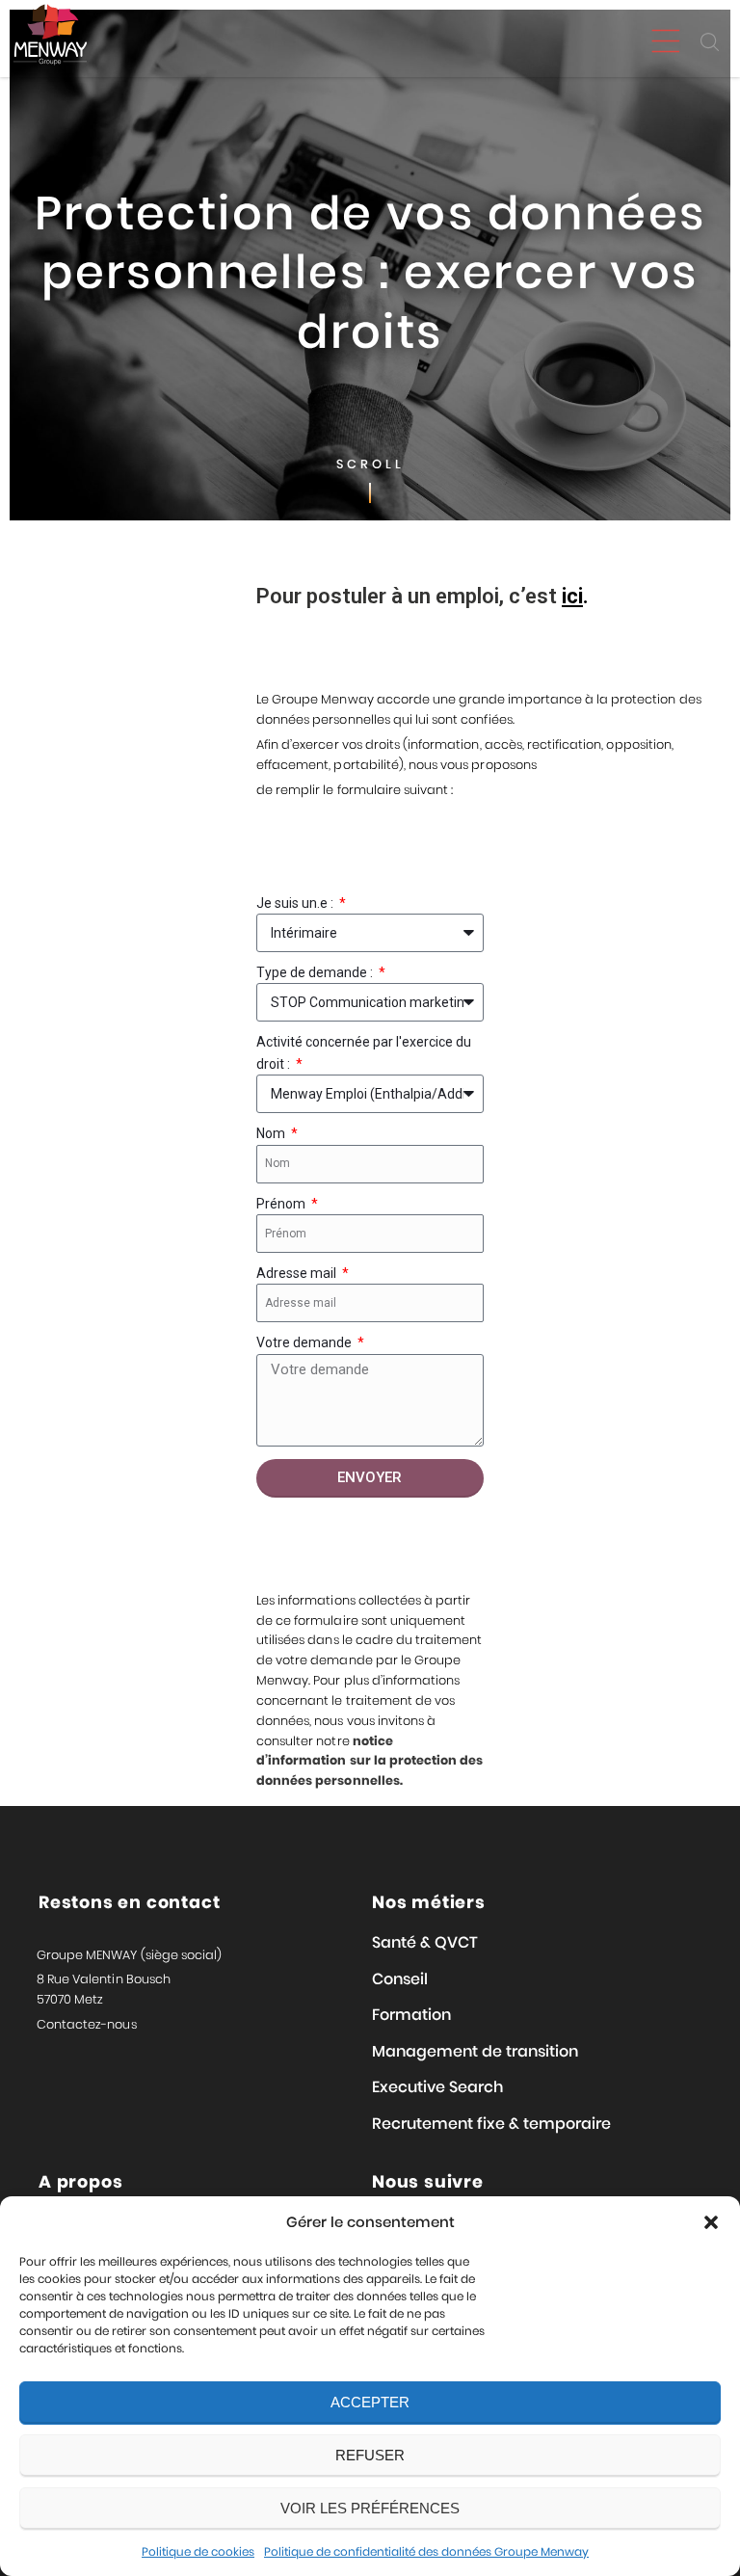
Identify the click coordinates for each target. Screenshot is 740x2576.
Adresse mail (298, 1273)
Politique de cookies (198, 2551)
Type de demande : (316, 972)
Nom (272, 1133)
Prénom (282, 1204)
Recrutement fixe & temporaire (491, 2124)
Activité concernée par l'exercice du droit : (364, 1052)
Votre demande (305, 1342)
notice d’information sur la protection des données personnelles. (370, 1761)
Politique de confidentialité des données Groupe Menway (426, 2551)
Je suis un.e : (296, 903)
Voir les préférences (370, 2508)
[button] (711, 2222)
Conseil (400, 1979)
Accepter (370, 2402)
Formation (411, 2015)
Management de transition (475, 2051)
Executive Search (437, 2087)
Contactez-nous (87, 2024)
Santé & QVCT (425, 1942)
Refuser (370, 2455)
